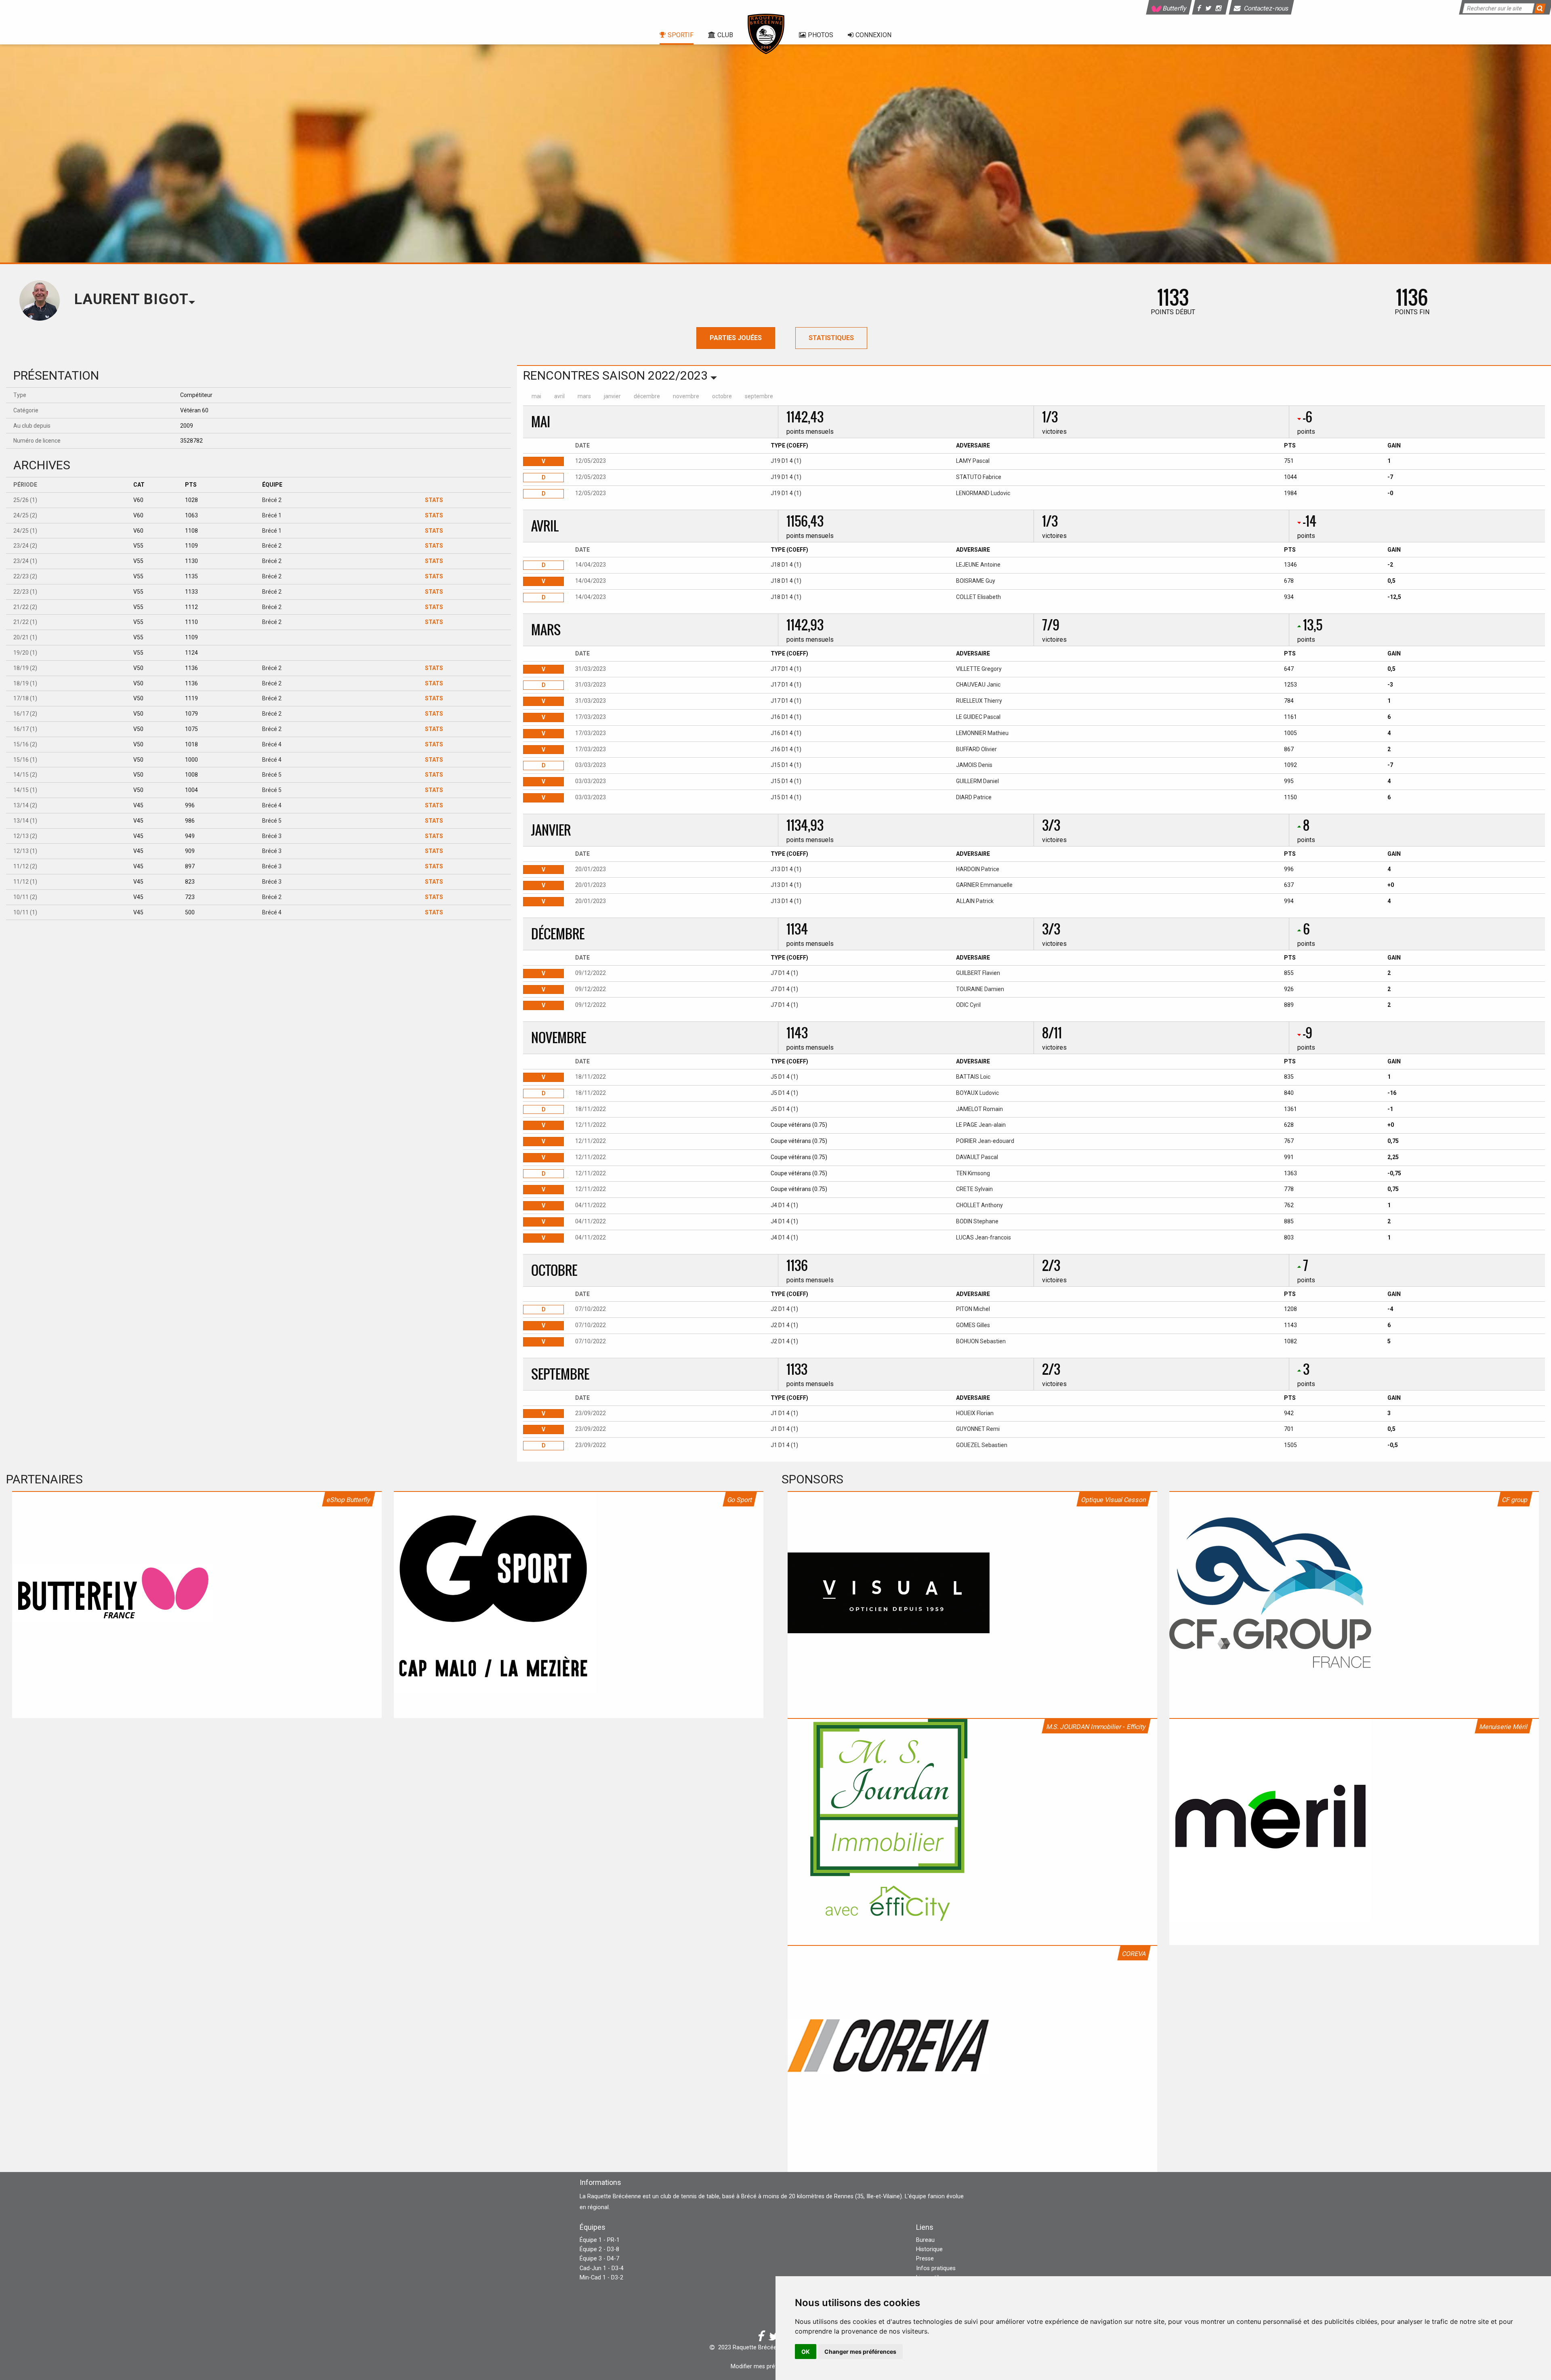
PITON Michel (973, 1309)
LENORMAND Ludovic (983, 493)
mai (536, 396)
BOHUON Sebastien (981, 1341)
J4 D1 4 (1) (784, 1205)
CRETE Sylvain (974, 1189)
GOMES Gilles (973, 1325)
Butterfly (1174, 8)
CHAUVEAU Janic (978, 685)
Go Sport (740, 1500)
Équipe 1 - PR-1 (600, 2240)
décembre (647, 396)
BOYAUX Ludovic (977, 1093)
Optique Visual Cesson (1114, 1500)
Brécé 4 (272, 744)
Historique (929, 2249)
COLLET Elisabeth (978, 597)
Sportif (681, 35)
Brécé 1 (272, 515)
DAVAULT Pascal (977, 1157)
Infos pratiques (936, 2268)
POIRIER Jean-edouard (985, 1141)
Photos (821, 35)
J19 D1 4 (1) (786, 461)
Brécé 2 (272, 500)
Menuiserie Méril (1504, 1727)
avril (559, 396)
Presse (925, 2259)
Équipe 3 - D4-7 (599, 2259)
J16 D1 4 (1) (786, 717)
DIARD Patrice (974, 797)
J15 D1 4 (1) (786, 765)
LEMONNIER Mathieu (982, 733)
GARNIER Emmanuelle (984, 885)
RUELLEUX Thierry (979, 701)
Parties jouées (736, 338)
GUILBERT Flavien (978, 973)
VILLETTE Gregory (979, 669)
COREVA (1134, 1954)
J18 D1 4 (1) (786, 565)
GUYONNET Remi (978, 1429)
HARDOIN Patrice (978, 869)
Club (725, 35)
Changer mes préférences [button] (860, 2352)
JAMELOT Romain (979, 1109)
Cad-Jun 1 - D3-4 (602, 2268)
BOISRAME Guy (976, 581)
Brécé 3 (272, 836)
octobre (722, 396)
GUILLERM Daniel (977, 781)
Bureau (925, 2240)
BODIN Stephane (977, 1221)
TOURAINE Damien (980, 989)
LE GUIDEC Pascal (978, 717)
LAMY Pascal (973, 461)
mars (584, 396)
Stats (434, 500)
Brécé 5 (272, 775)
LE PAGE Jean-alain (981, 1125)
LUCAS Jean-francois (984, 1237)
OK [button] (806, 2352)
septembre (759, 396)
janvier (612, 396)
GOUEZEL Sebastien (982, 1445)
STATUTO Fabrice (979, 477)
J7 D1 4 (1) (784, 973)
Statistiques (831, 338)
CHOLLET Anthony (979, 1205)
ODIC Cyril (968, 1005)
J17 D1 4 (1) (786, 669)
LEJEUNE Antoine (978, 565)
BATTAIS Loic (973, 1077)
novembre (686, 396)
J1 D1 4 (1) (784, 1413)
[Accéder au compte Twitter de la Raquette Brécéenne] (1209, 8)
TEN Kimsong (973, 1173)
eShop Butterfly (349, 1500)
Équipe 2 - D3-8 (599, 2249)
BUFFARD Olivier (976, 749)
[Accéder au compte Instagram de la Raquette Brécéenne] (1220, 8)
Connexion (873, 35)
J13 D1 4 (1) (786, 869)
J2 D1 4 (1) (784, 1309)
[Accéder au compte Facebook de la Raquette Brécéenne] (1200, 8)
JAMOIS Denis (974, 765)
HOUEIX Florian (975, 1413)
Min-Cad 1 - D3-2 (601, 2278)
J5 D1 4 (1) (784, 1077)
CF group (1515, 1500)
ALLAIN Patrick (975, 901)
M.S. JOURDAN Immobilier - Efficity (1096, 1727)
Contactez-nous (1266, 8)
